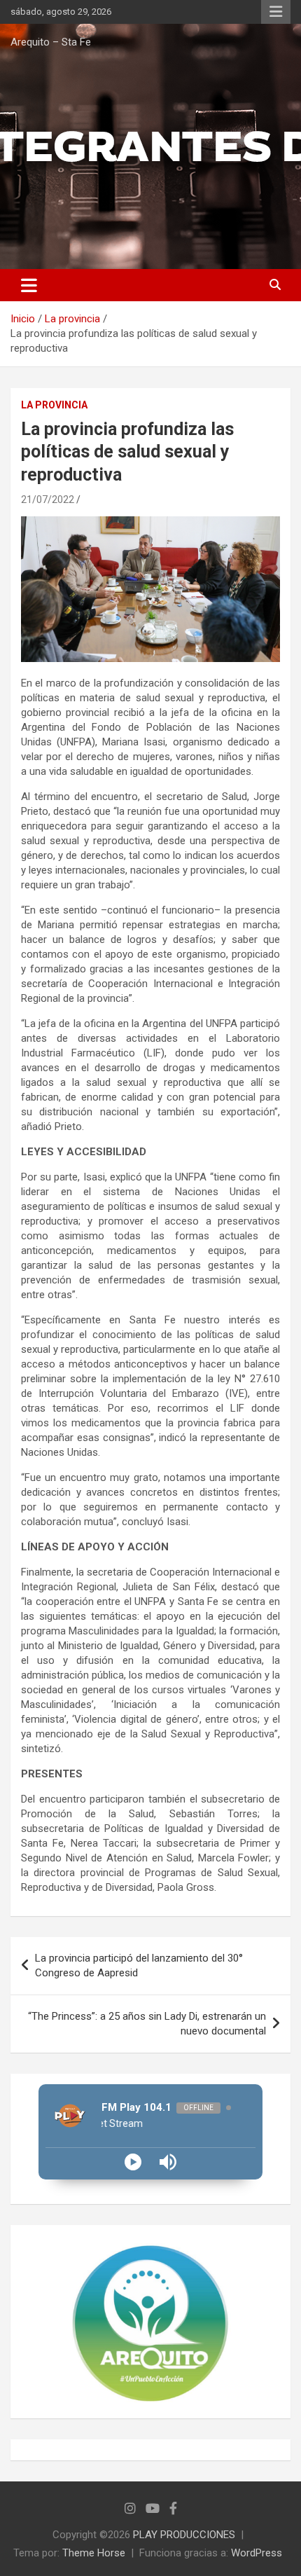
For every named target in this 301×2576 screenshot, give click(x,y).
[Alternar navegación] (29, 285)
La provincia (54, 405)
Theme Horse (94, 2553)
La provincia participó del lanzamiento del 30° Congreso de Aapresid (139, 1965)
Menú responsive (276, 12)
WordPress (257, 2553)
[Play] (133, 2162)
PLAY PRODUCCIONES (184, 2535)
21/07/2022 (48, 500)
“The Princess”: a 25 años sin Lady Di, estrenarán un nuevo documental (147, 2024)
